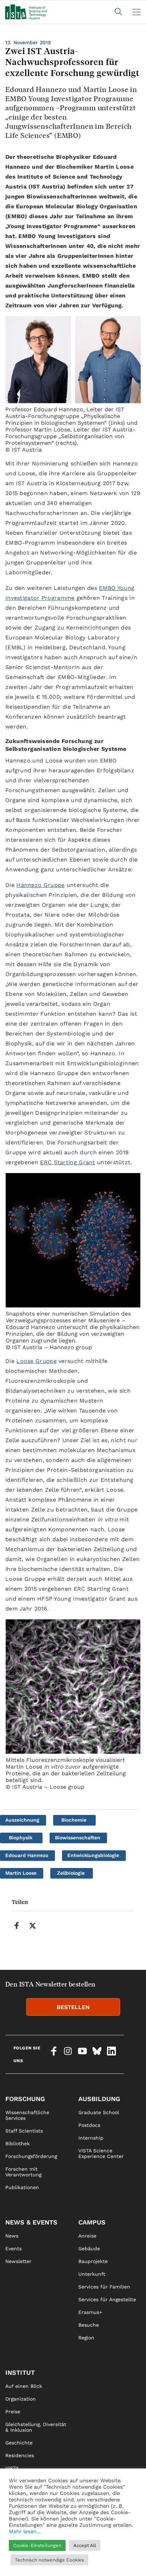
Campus (92, 2222)
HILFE (12, 2566)
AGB (83, 2566)
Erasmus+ (90, 2312)
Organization (21, 2399)
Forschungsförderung (31, 2156)
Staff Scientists (24, 2131)
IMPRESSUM (93, 2541)
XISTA (12, 2481)
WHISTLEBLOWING (27, 2553)
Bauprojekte (93, 2261)
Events (13, 2249)
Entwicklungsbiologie (93, 1855)
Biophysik (21, 1838)
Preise (13, 2412)
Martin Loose (21, 1873)
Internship (91, 2138)
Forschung (25, 2099)
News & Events (31, 2222)
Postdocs (89, 2125)
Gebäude (89, 2249)
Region (86, 2338)
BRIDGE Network (26, 2494)
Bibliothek (18, 2143)
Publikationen (22, 2187)
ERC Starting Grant (68, 1162)
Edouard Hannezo (27, 1855)
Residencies (20, 2455)
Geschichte (19, 2443)
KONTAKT (16, 2541)
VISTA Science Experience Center (101, 2153)
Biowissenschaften (78, 1838)
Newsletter (18, 2261)
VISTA (12, 2468)
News (12, 2236)
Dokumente (19, 2506)
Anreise (87, 2236)
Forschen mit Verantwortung (23, 2172)
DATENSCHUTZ (96, 2553)
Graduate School (99, 2112)
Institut (20, 2372)
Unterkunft (92, 2274)
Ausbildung (99, 2099)
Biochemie (74, 1820)
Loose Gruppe (36, 1361)
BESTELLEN (73, 2007)
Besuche (89, 2325)
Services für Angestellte (107, 2299)
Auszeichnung (22, 1820)
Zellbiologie (71, 1873)
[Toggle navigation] (136, 12)
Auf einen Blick (24, 2386)
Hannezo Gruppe (40, 885)
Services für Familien (104, 2287)
